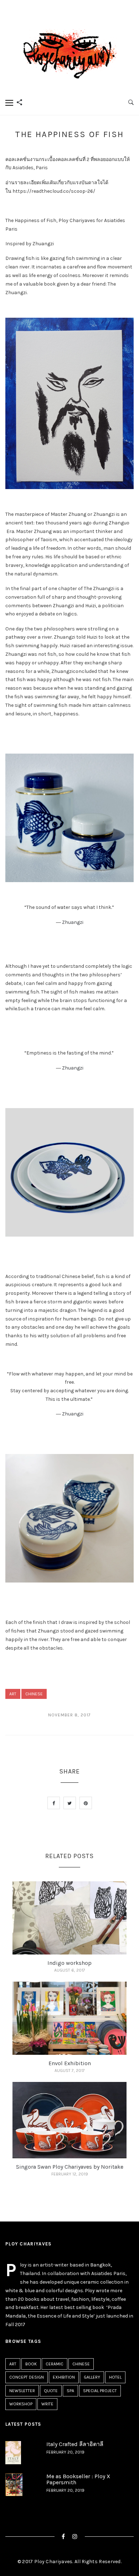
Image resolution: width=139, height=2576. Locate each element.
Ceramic (55, 2364)
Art (13, 1694)
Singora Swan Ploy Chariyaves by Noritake (70, 2167)
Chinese (34, 1694)
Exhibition (64, 2377)
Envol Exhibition (70, 2063)
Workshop (21, 2404)
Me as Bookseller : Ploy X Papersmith (78, 2479)
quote (51, 2391)
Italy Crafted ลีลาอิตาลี (75, 2444)
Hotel (115, 2377)
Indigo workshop (69, 1963)
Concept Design (27, 2377)
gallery (92, 2377)
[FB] (63, 2537)
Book (31, 2364)
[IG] (75, 2537)
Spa (70, 2391)
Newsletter (22, 2391)
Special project (100, 2391)
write (47, 2404)
